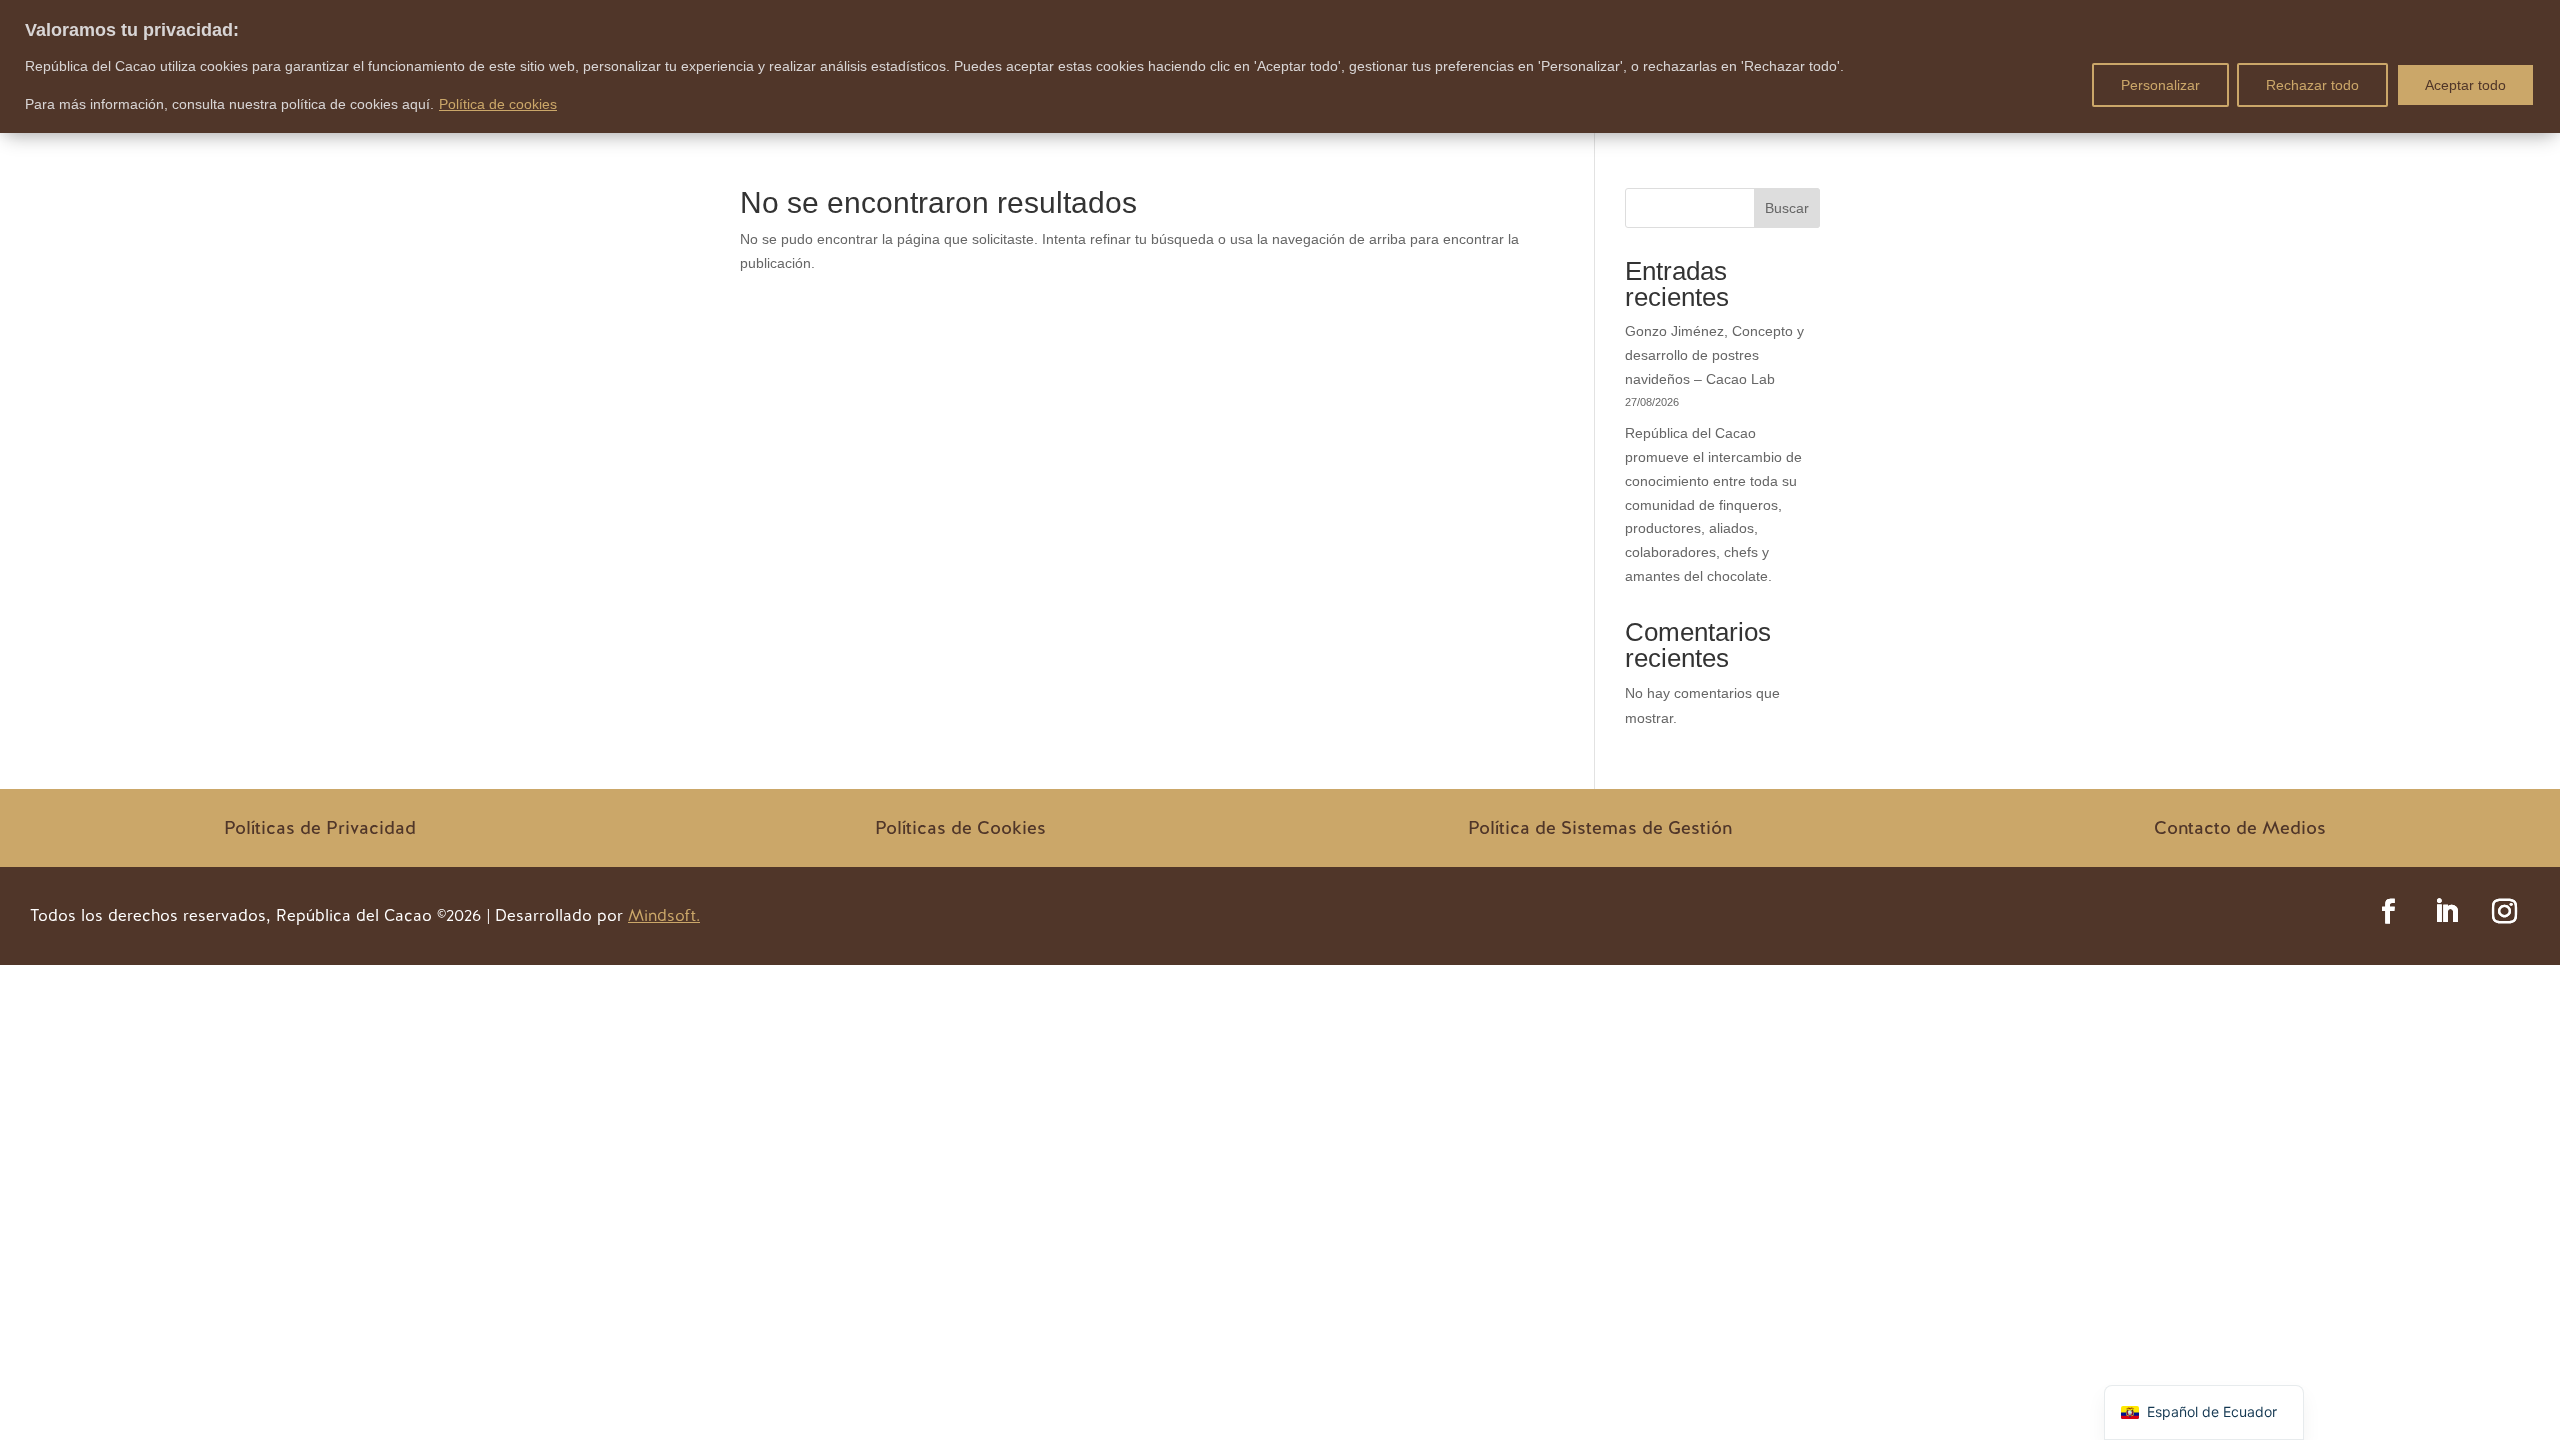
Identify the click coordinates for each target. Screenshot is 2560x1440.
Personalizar (2160, 85)
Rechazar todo (2312, 85)
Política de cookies (498, 104)
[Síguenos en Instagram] (2505, 912)
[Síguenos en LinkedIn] (2447, 912)
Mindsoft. (664, 915)
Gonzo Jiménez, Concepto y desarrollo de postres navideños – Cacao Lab (1714, 355)
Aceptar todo (2465, 85)
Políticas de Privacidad (320, 827)
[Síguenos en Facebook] (2389, 912)
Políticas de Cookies (960, 827)
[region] (1280, 66)
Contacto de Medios (2240, 827)
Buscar (1787, 208)
